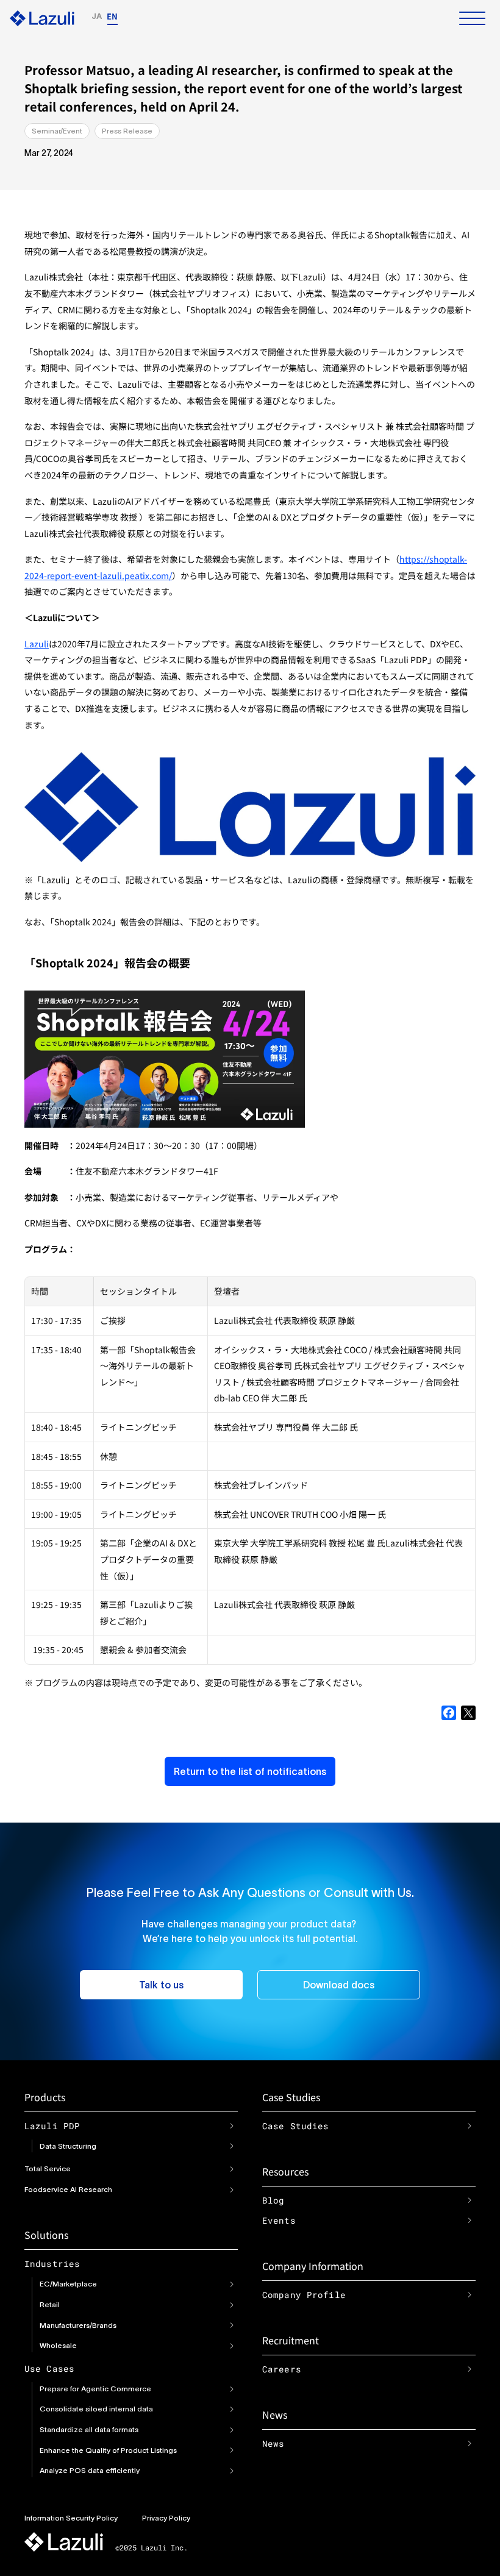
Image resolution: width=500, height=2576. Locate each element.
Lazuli (37, 644)
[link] (232, 2126)
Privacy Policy (166, 2518)
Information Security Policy (71, 2518)
